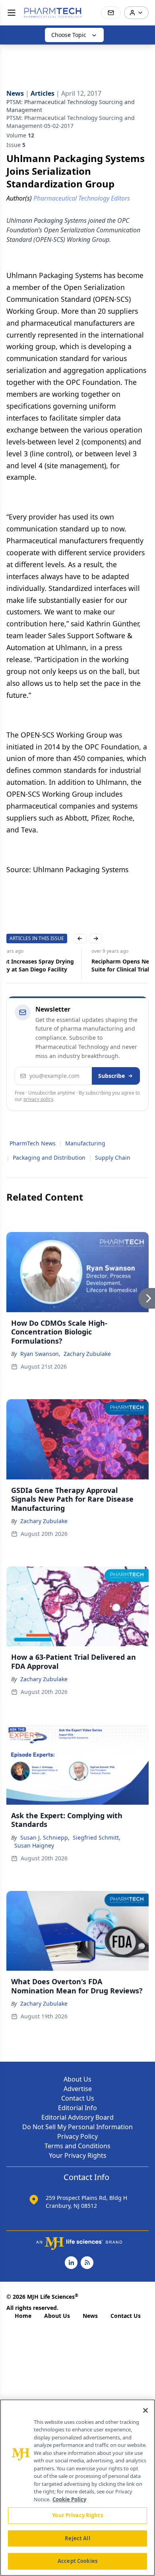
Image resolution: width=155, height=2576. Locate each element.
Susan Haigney (34, 1845)
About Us (77, 2079)
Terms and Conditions (77, 2146)
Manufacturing (85, 1143)
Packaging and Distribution (49, 1158)
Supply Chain (113, 1158)
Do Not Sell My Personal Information (77, 2127)
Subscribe (111, 1076)
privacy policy (38, 1099)
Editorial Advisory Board (77, 2117)
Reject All (77, 2538)
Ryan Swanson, (40, 1354)
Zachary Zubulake (87, 1354)
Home (23, 2316)
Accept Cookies (77, 2561)
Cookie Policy (69, 2499)
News (90, 2316)
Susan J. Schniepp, (45, 1837)
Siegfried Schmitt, (97, 1837)
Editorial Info (77, 2108)
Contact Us (78, 2098)
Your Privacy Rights (78, 2155)
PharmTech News (33, 1143)
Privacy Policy (77, 2136)
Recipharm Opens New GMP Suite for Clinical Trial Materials (49, 965)
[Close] (145, 2410)
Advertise (78, 2089)
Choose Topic (69, 35)
